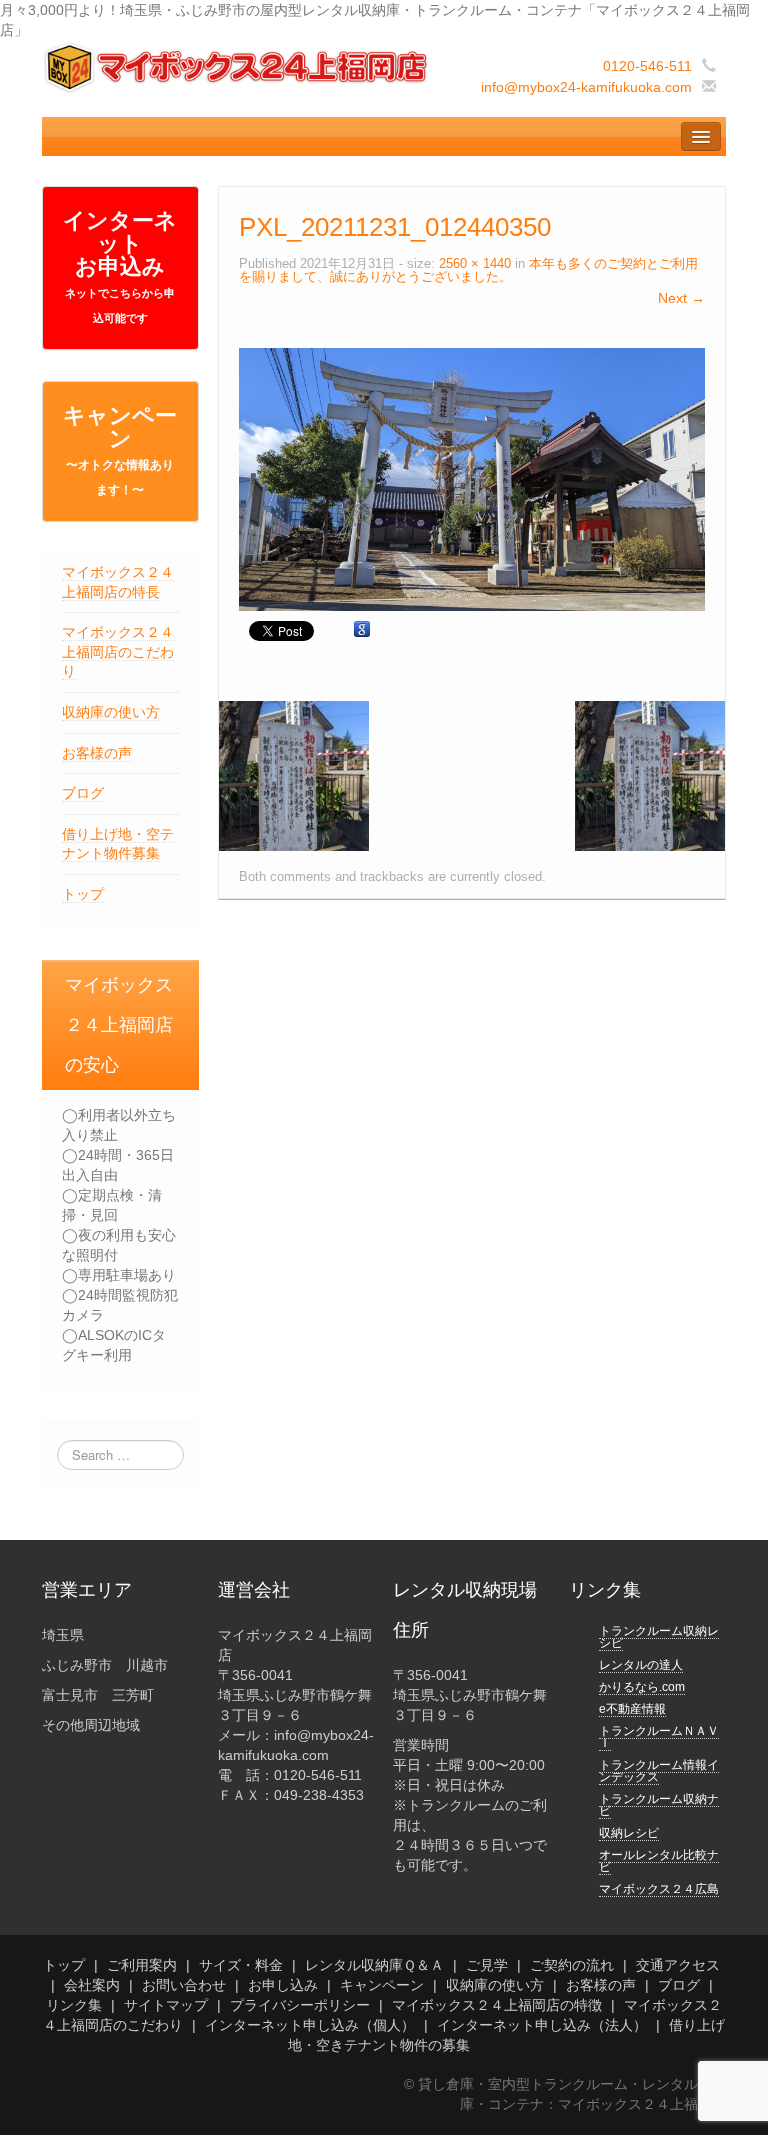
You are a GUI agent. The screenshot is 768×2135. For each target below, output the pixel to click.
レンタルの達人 (641, 1665)
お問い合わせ (184, 1985)
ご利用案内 (142, 1965)
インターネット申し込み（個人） (310, 2025)
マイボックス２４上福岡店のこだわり (118, 651)
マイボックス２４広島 (659, 1889)
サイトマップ (166, 2005)
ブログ (83, 793)
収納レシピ (629, 1833)
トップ (83, 894)
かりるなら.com (642, 1687)
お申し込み (283, 1985)
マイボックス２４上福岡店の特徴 (497, 2005)
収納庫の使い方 (111, 712)
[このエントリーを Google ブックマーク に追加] (362, 630)
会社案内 (92, 1985)
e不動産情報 (632, 1709)
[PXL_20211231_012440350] (472, 478)
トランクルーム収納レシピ (659, 1637)
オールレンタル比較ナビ (659, 1861)
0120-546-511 (647, 66)
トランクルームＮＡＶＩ (659, 1737)
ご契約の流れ (572, 1965)
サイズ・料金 (241, 1965)
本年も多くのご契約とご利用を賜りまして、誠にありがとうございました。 (468, 270)
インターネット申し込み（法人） (542, 2025)
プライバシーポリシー (300, 2005)
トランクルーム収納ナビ (659, 1805)
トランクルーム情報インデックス (659, 1771)
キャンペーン (120, 450)
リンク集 (74, 2005)
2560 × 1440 (475, 264)
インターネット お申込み (120, 266)
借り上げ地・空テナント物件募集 (118, 844)
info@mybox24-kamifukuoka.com (586, 87)
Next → (681, 298)
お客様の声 (97, 753)
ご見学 (487, 1965)
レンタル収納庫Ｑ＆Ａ (374, 1965)
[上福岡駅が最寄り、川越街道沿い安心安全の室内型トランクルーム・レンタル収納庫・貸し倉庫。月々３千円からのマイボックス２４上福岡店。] (237, 67)
